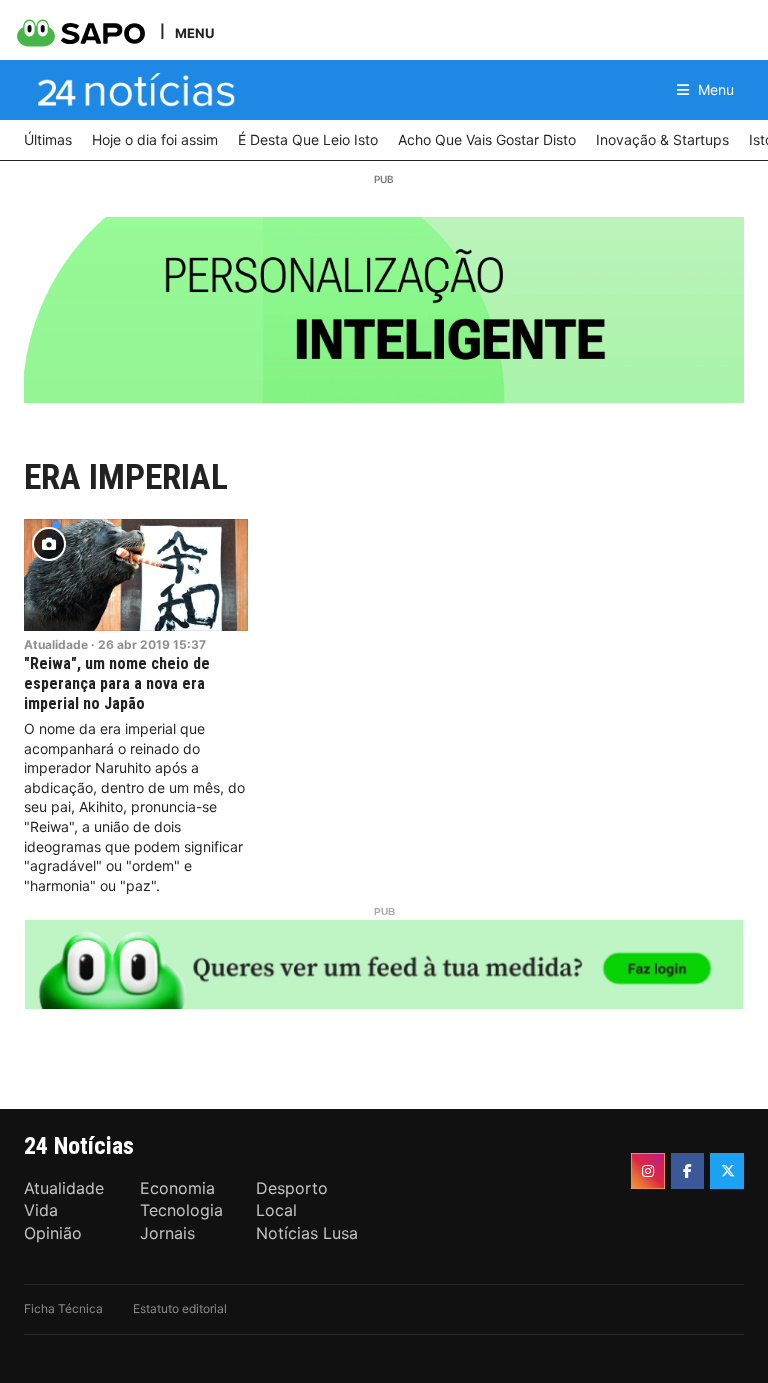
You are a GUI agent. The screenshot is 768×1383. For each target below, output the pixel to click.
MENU (194, 32)
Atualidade (56, 644)
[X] (727, 1171)
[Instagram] (648, 1171)
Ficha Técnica (63, 1308)
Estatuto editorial (180, 1308)
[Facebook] (688, 1171)
